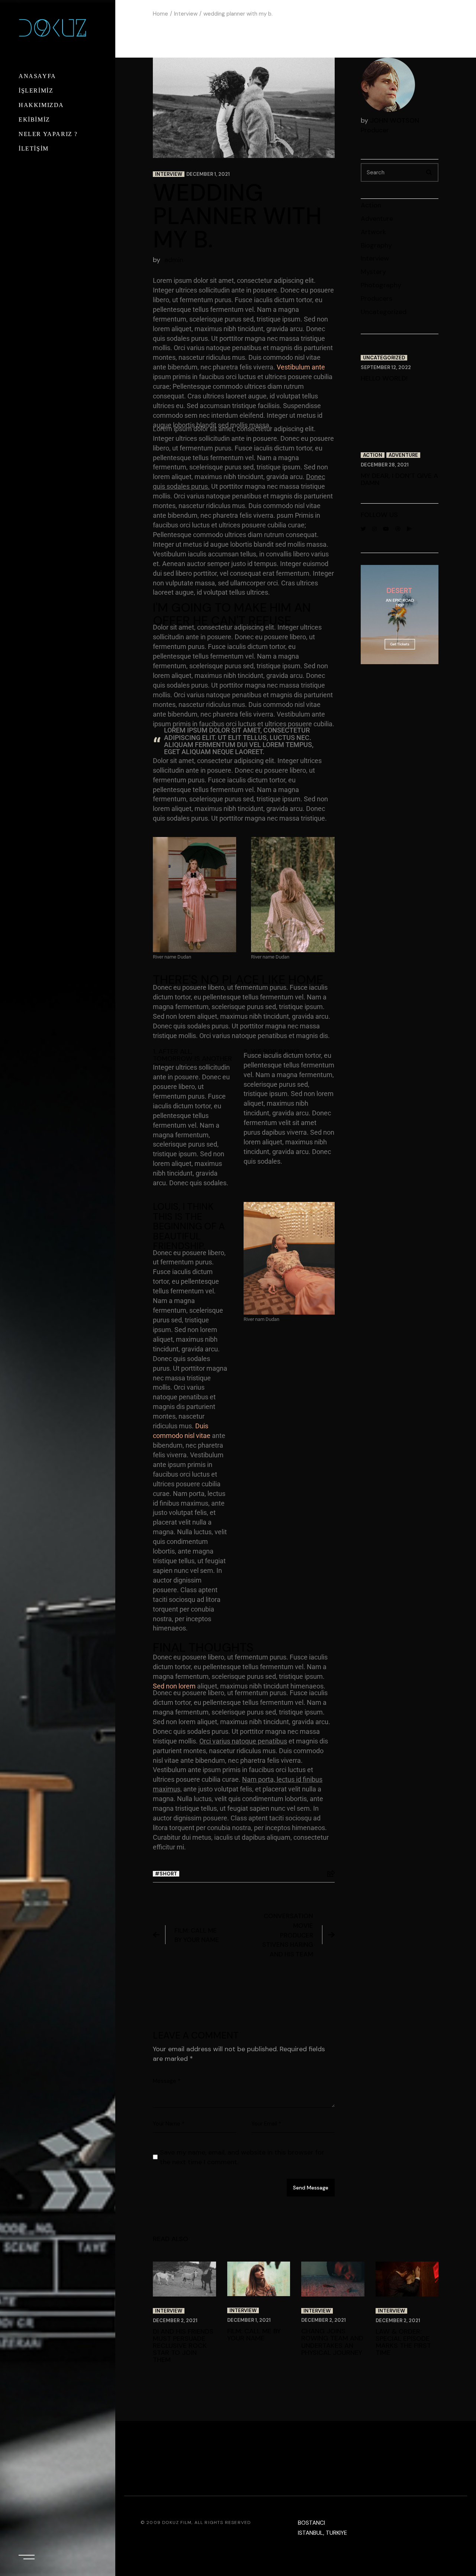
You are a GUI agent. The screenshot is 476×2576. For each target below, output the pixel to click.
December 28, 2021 (385, 465)
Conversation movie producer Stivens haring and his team (288, 1935)
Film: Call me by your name (197, 1935)
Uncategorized (384, 312)
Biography (376, 245)
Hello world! (384, 378)
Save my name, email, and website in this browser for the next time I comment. (242, 2157)
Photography (381, 285)
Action (371, 205)
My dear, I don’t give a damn (399, 479)
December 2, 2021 (175, 2320)
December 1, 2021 (208, 174)
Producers (377, 298)
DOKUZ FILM (177, 2522)
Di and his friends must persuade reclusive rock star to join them (183, 2346)
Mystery (373, 272)
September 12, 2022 (386, 367)
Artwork (373, 232)
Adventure (377, 219)
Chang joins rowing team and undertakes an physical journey (332, 2342)
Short (168, 1874)
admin (174, 260)
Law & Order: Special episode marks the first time (403, 2342)
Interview (186, 14)
